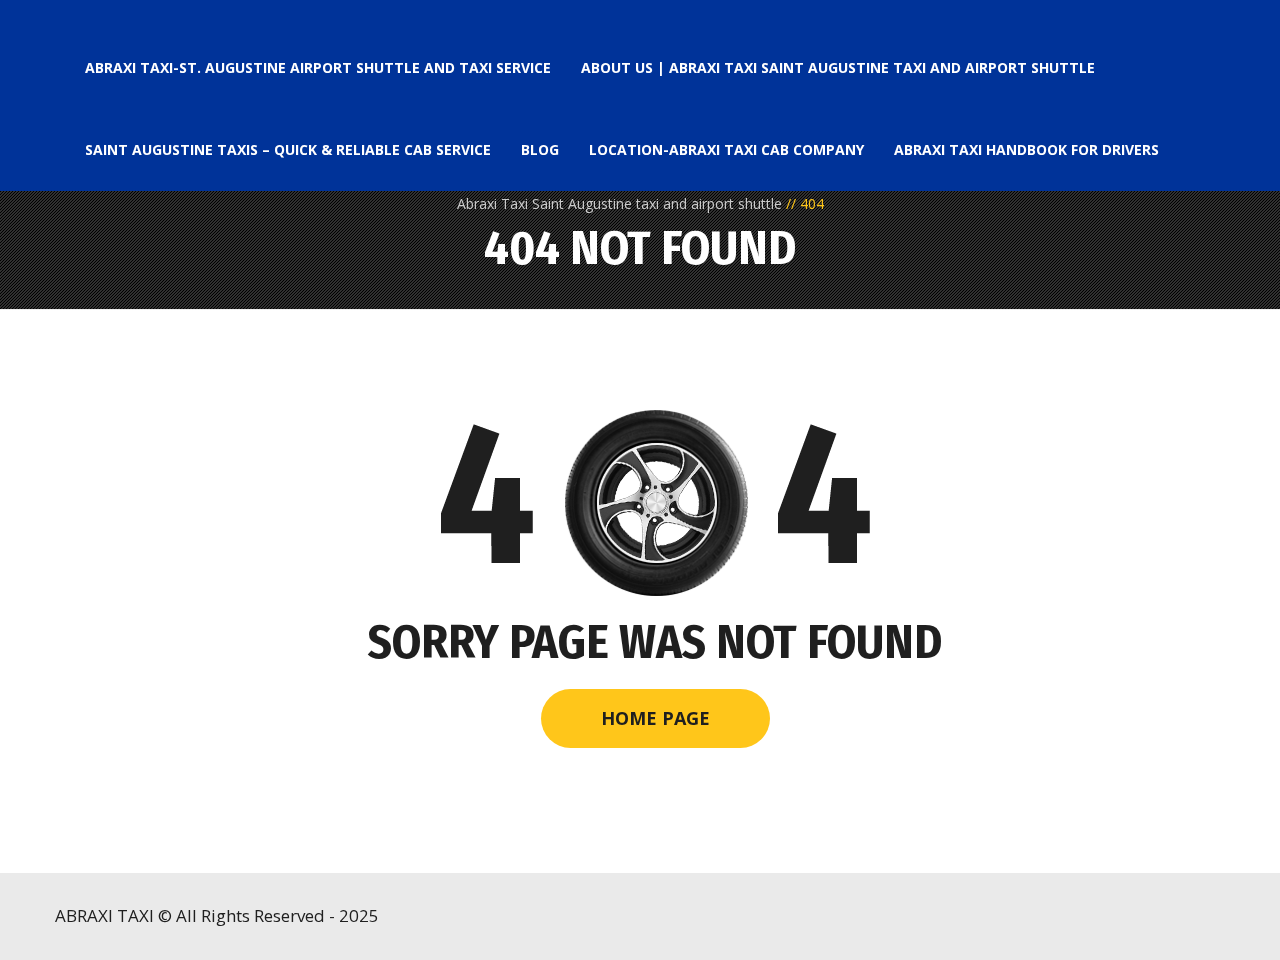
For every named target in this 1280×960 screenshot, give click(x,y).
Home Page (655, 718)
